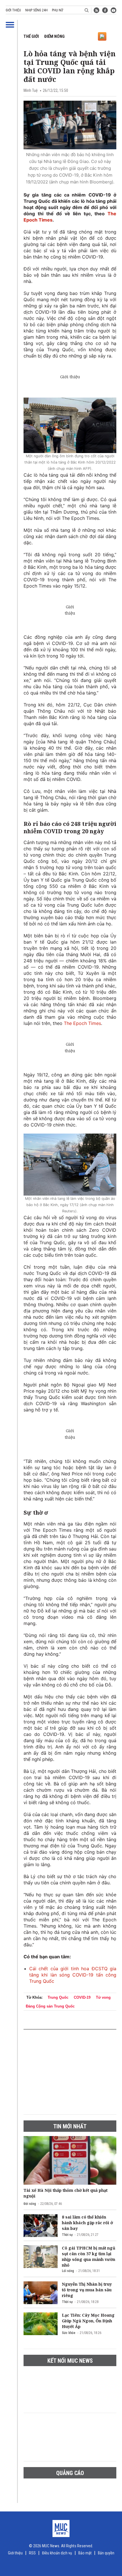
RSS (32, 2553)
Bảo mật (85, 2553)
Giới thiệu (13, 10)
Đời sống (30, 2204)
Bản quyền (106, 2553)
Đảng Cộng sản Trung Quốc (50, 2006)
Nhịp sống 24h (36, 10)
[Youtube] (113, 10)
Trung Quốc (58, 1997)
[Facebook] (105, 10)
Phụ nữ (57, 10)
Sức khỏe (69, 2333)
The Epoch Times (82, 1023)
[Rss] (96, 10)
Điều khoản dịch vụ (57, 2553)
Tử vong (103, 1997)
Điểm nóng (54, 36)
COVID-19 (82, 1997)
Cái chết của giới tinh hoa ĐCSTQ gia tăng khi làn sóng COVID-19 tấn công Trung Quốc (73, 1975)
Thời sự (67, 2235)
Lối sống (68, 2271)
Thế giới (31, 36)
